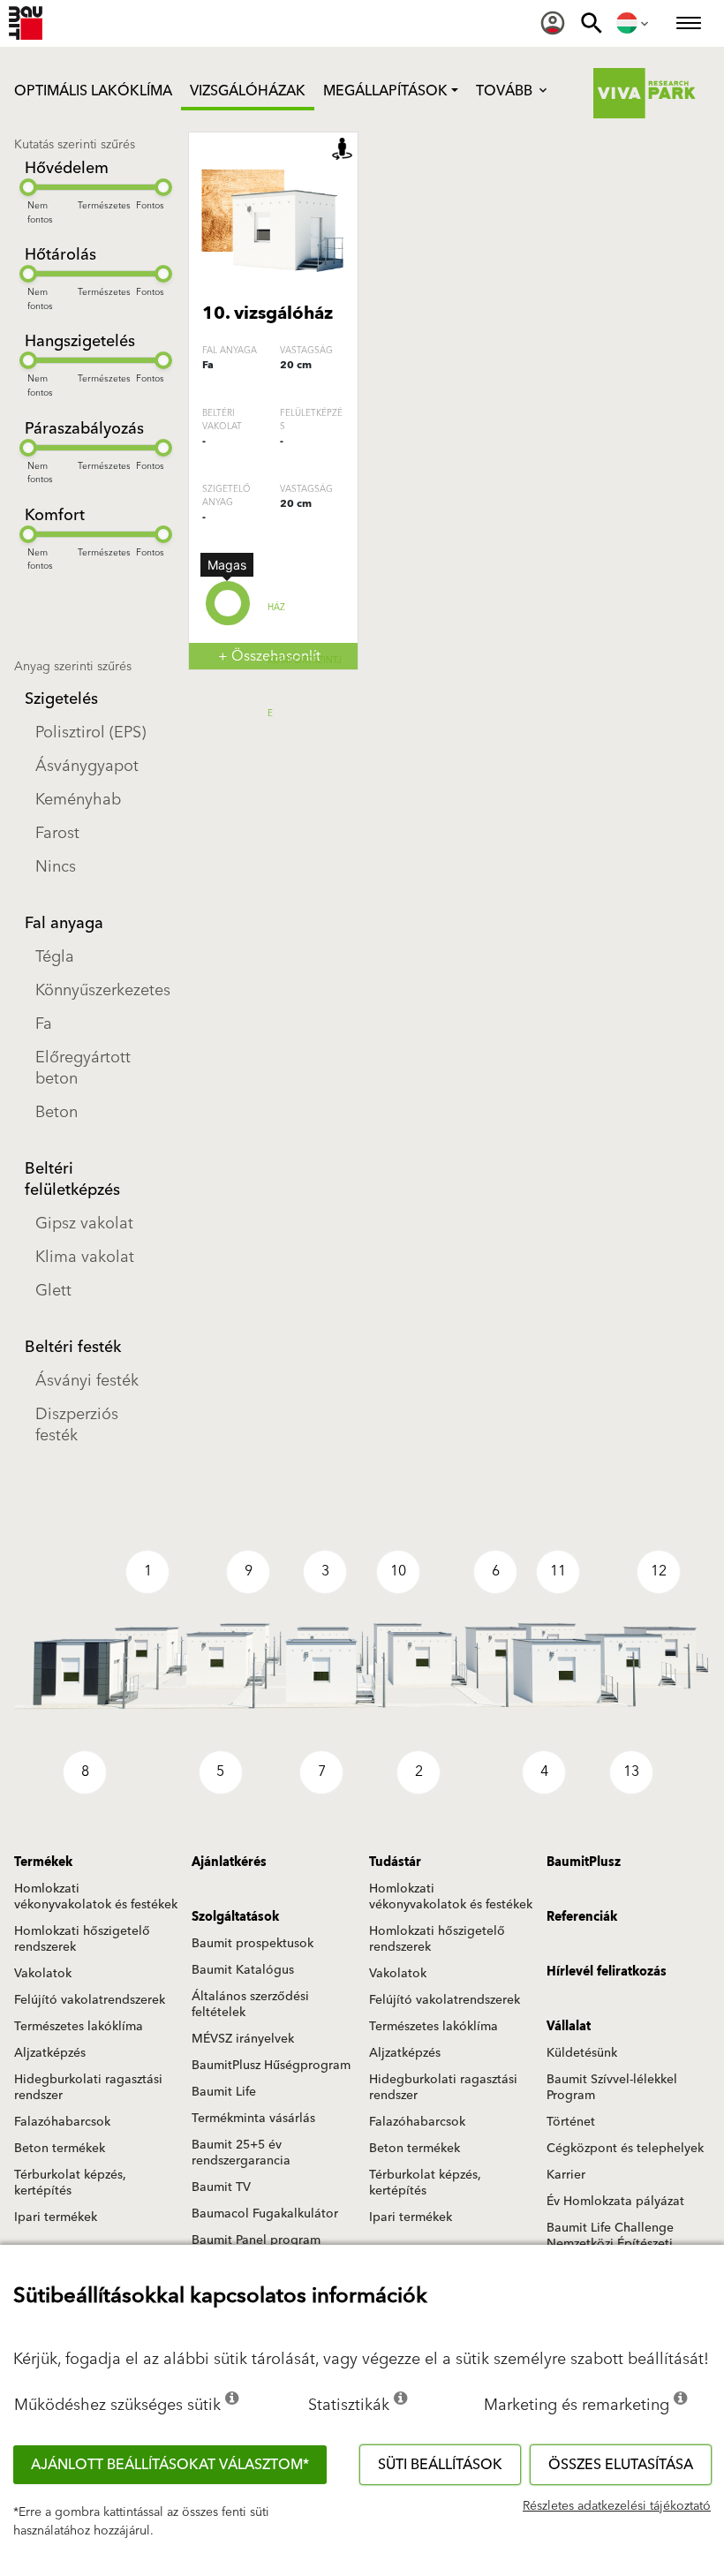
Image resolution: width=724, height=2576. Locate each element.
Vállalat (569, 2027)
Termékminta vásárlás (253, 2119)
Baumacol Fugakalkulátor (265, 2214)
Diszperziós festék (77, 1425)
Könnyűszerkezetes (99, 990)
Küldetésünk (582, 2053)
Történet (571, 2122)
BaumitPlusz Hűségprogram (271, 2066)
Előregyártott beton (83, 1068)
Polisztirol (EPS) (90, 733)
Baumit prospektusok (253, 1944)
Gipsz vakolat (84, 1224)
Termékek (43, 1862)
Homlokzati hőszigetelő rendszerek (82, 1939)
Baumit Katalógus (243, 1970)
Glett (53, 1291)
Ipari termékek (56, 2217)
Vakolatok (43, 1974)
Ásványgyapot (87, 766)
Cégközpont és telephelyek (625, 2149)
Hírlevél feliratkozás (607, 1972)
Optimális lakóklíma (93, 91)
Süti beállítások (440, 2465)
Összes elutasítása (621, 2465)
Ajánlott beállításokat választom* (170, 2465)
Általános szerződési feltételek (250, 2005)
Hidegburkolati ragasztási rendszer (88, 2088)
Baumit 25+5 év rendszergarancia (241, 2153)
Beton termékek (60, 2149)
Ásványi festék (87, 1381)
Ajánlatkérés (229, 1862)
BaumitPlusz (584, 1862)
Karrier (566, 2175)
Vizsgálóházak (248, 91)
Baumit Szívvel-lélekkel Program (612, 2088)
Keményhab (78, 800)
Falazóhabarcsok (62, 2122)
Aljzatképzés (50, 2053)
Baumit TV (221, 2187)
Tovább (506, 91)
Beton (57, 1112)
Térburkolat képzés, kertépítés (70, 2183)
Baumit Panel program (256, 2240)
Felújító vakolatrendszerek (90, 2000)
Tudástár (395, 1862)
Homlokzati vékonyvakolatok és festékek (96, 1897)
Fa (44, 1024)
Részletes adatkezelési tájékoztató (617, 2506)
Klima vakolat (85, 1257)
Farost (57, 833)
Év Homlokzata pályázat (615, 2202)
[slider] (28, 187)
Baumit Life (224, 2092)
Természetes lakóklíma (79, 2027)
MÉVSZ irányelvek (243, 2039)
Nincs (56, 867)
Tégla (55, 957)
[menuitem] (553, 23)
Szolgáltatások (235, 1917)
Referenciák (582, 1917)
